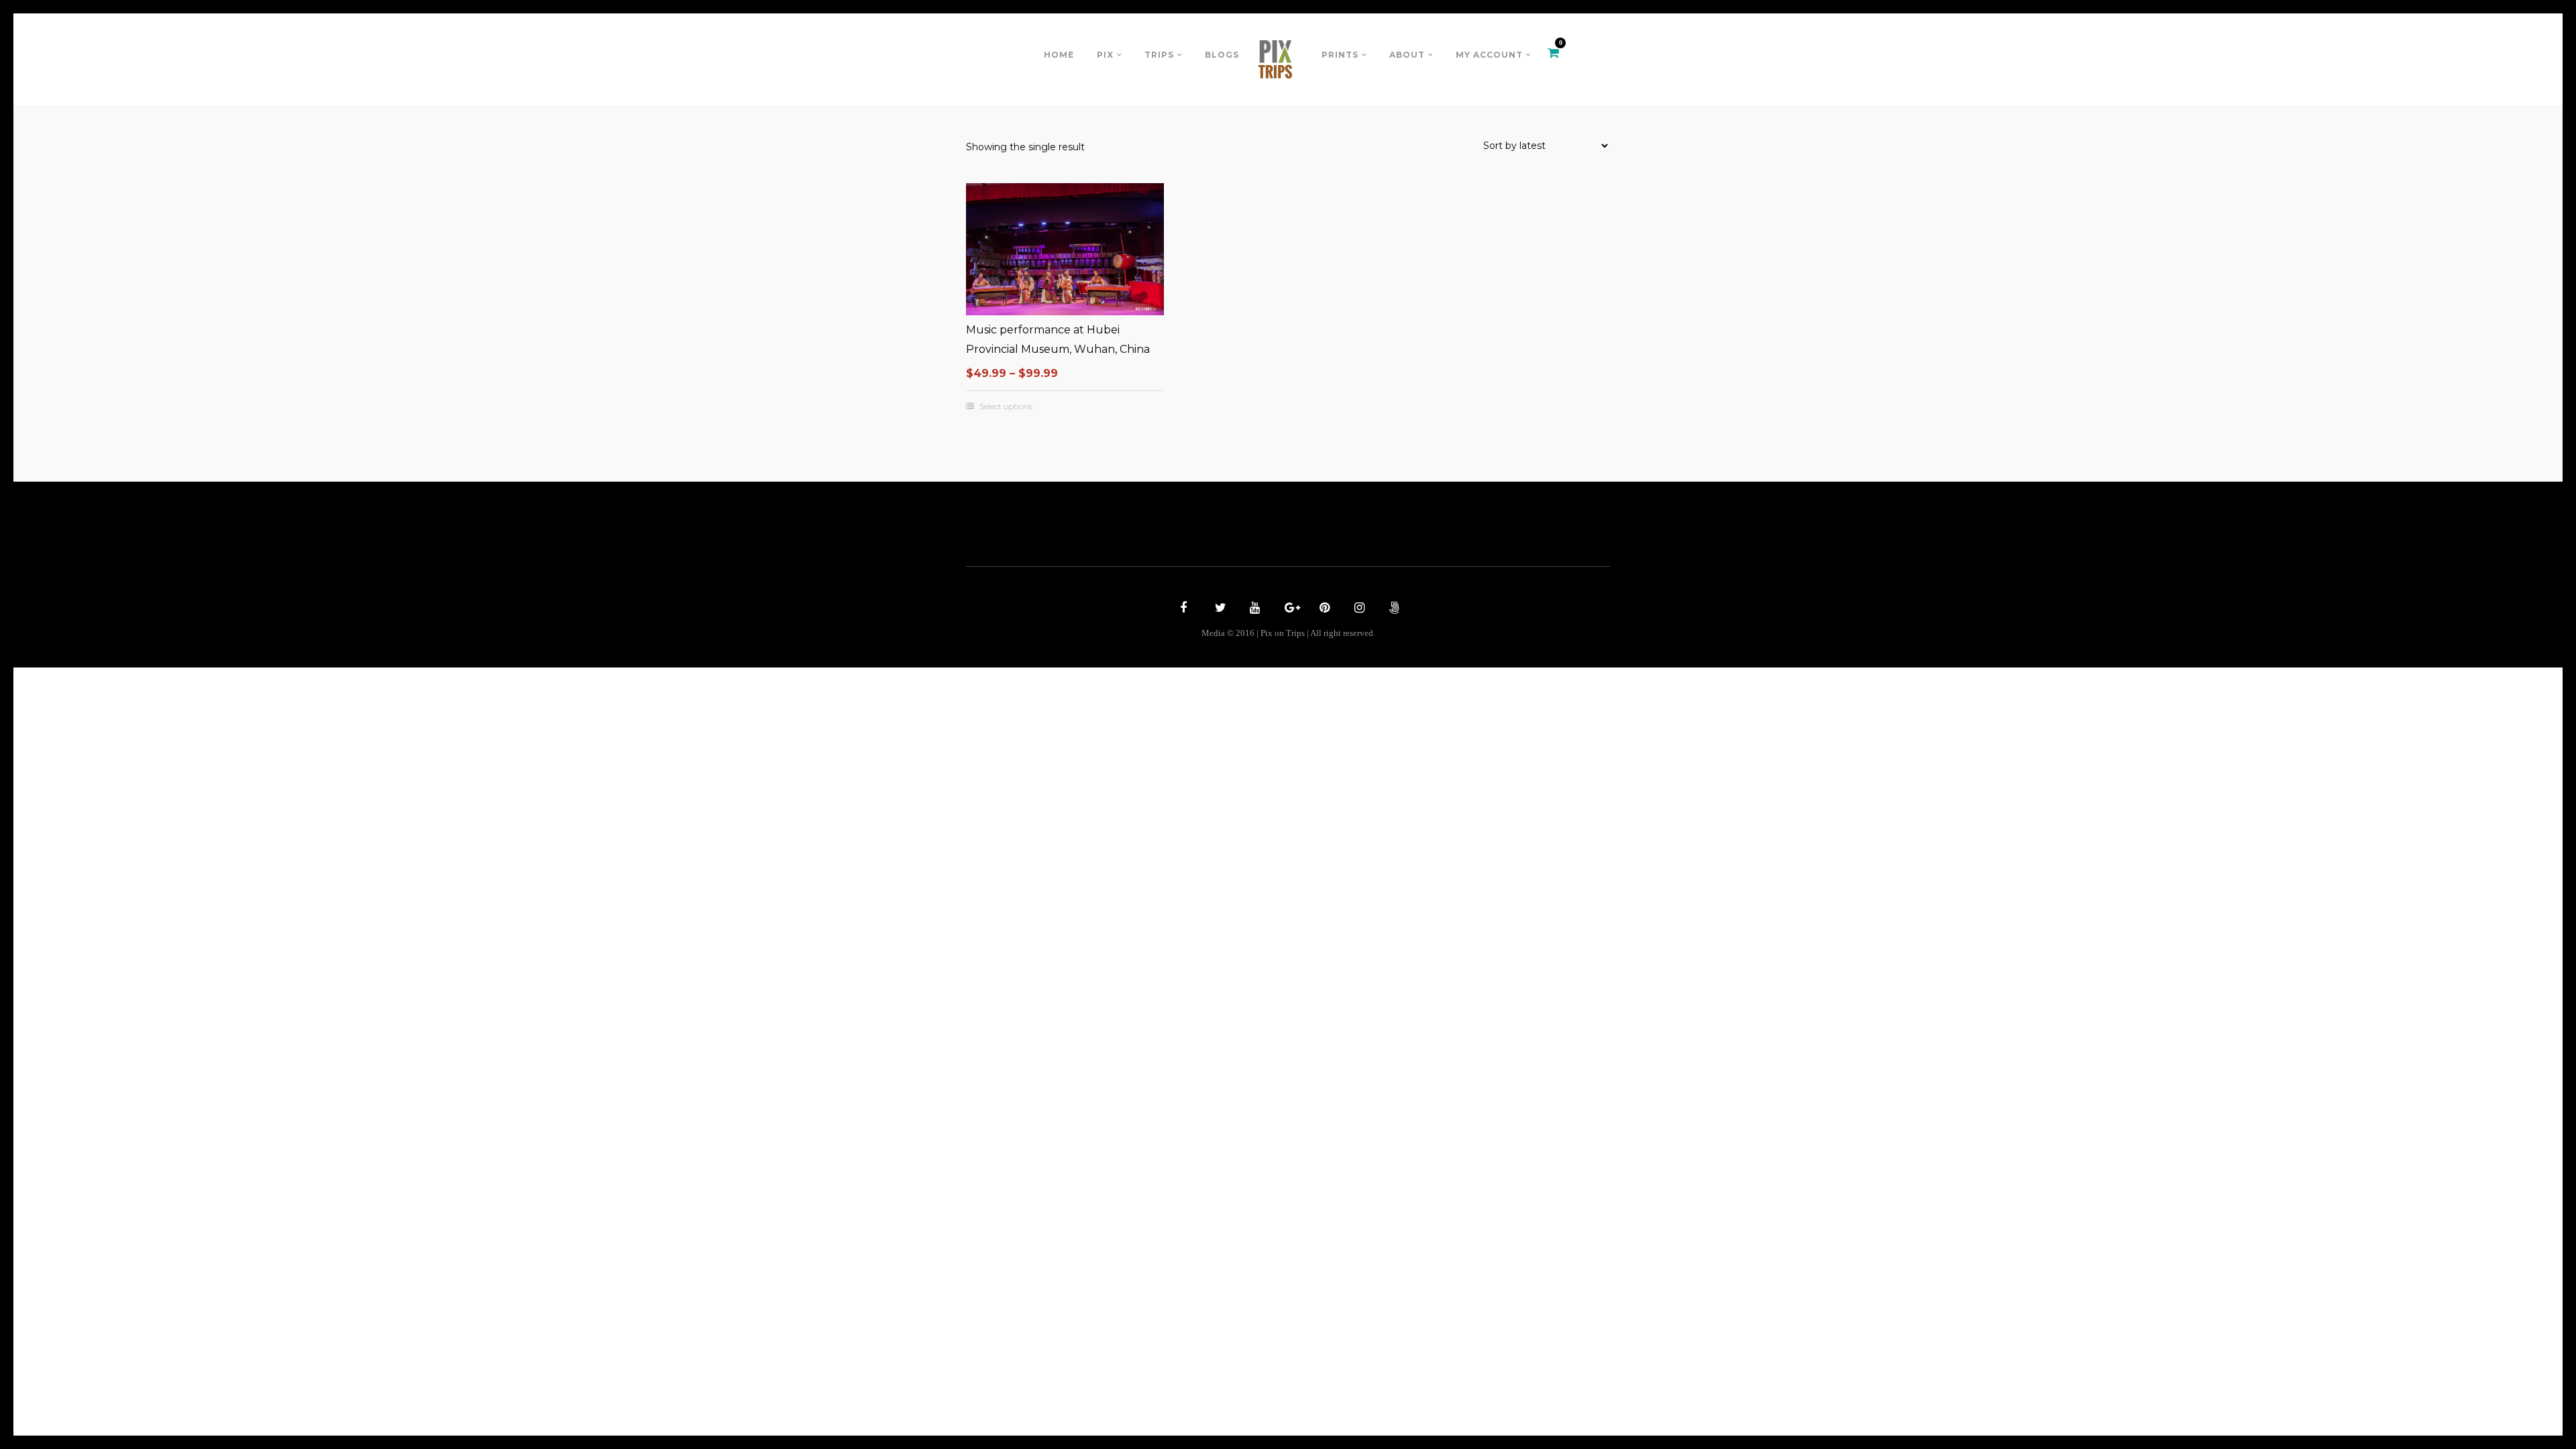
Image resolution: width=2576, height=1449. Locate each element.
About (1407, 55)
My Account (1489, 55)
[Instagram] (1358, 609)
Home (1059, 55)
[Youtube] (1253, 609)
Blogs (1222, 55)
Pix (1105, 55)
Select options (1006, 407)
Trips (1159, 55)
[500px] (1393, 609)
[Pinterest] (1323, 609)
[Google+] (1288, 609)
